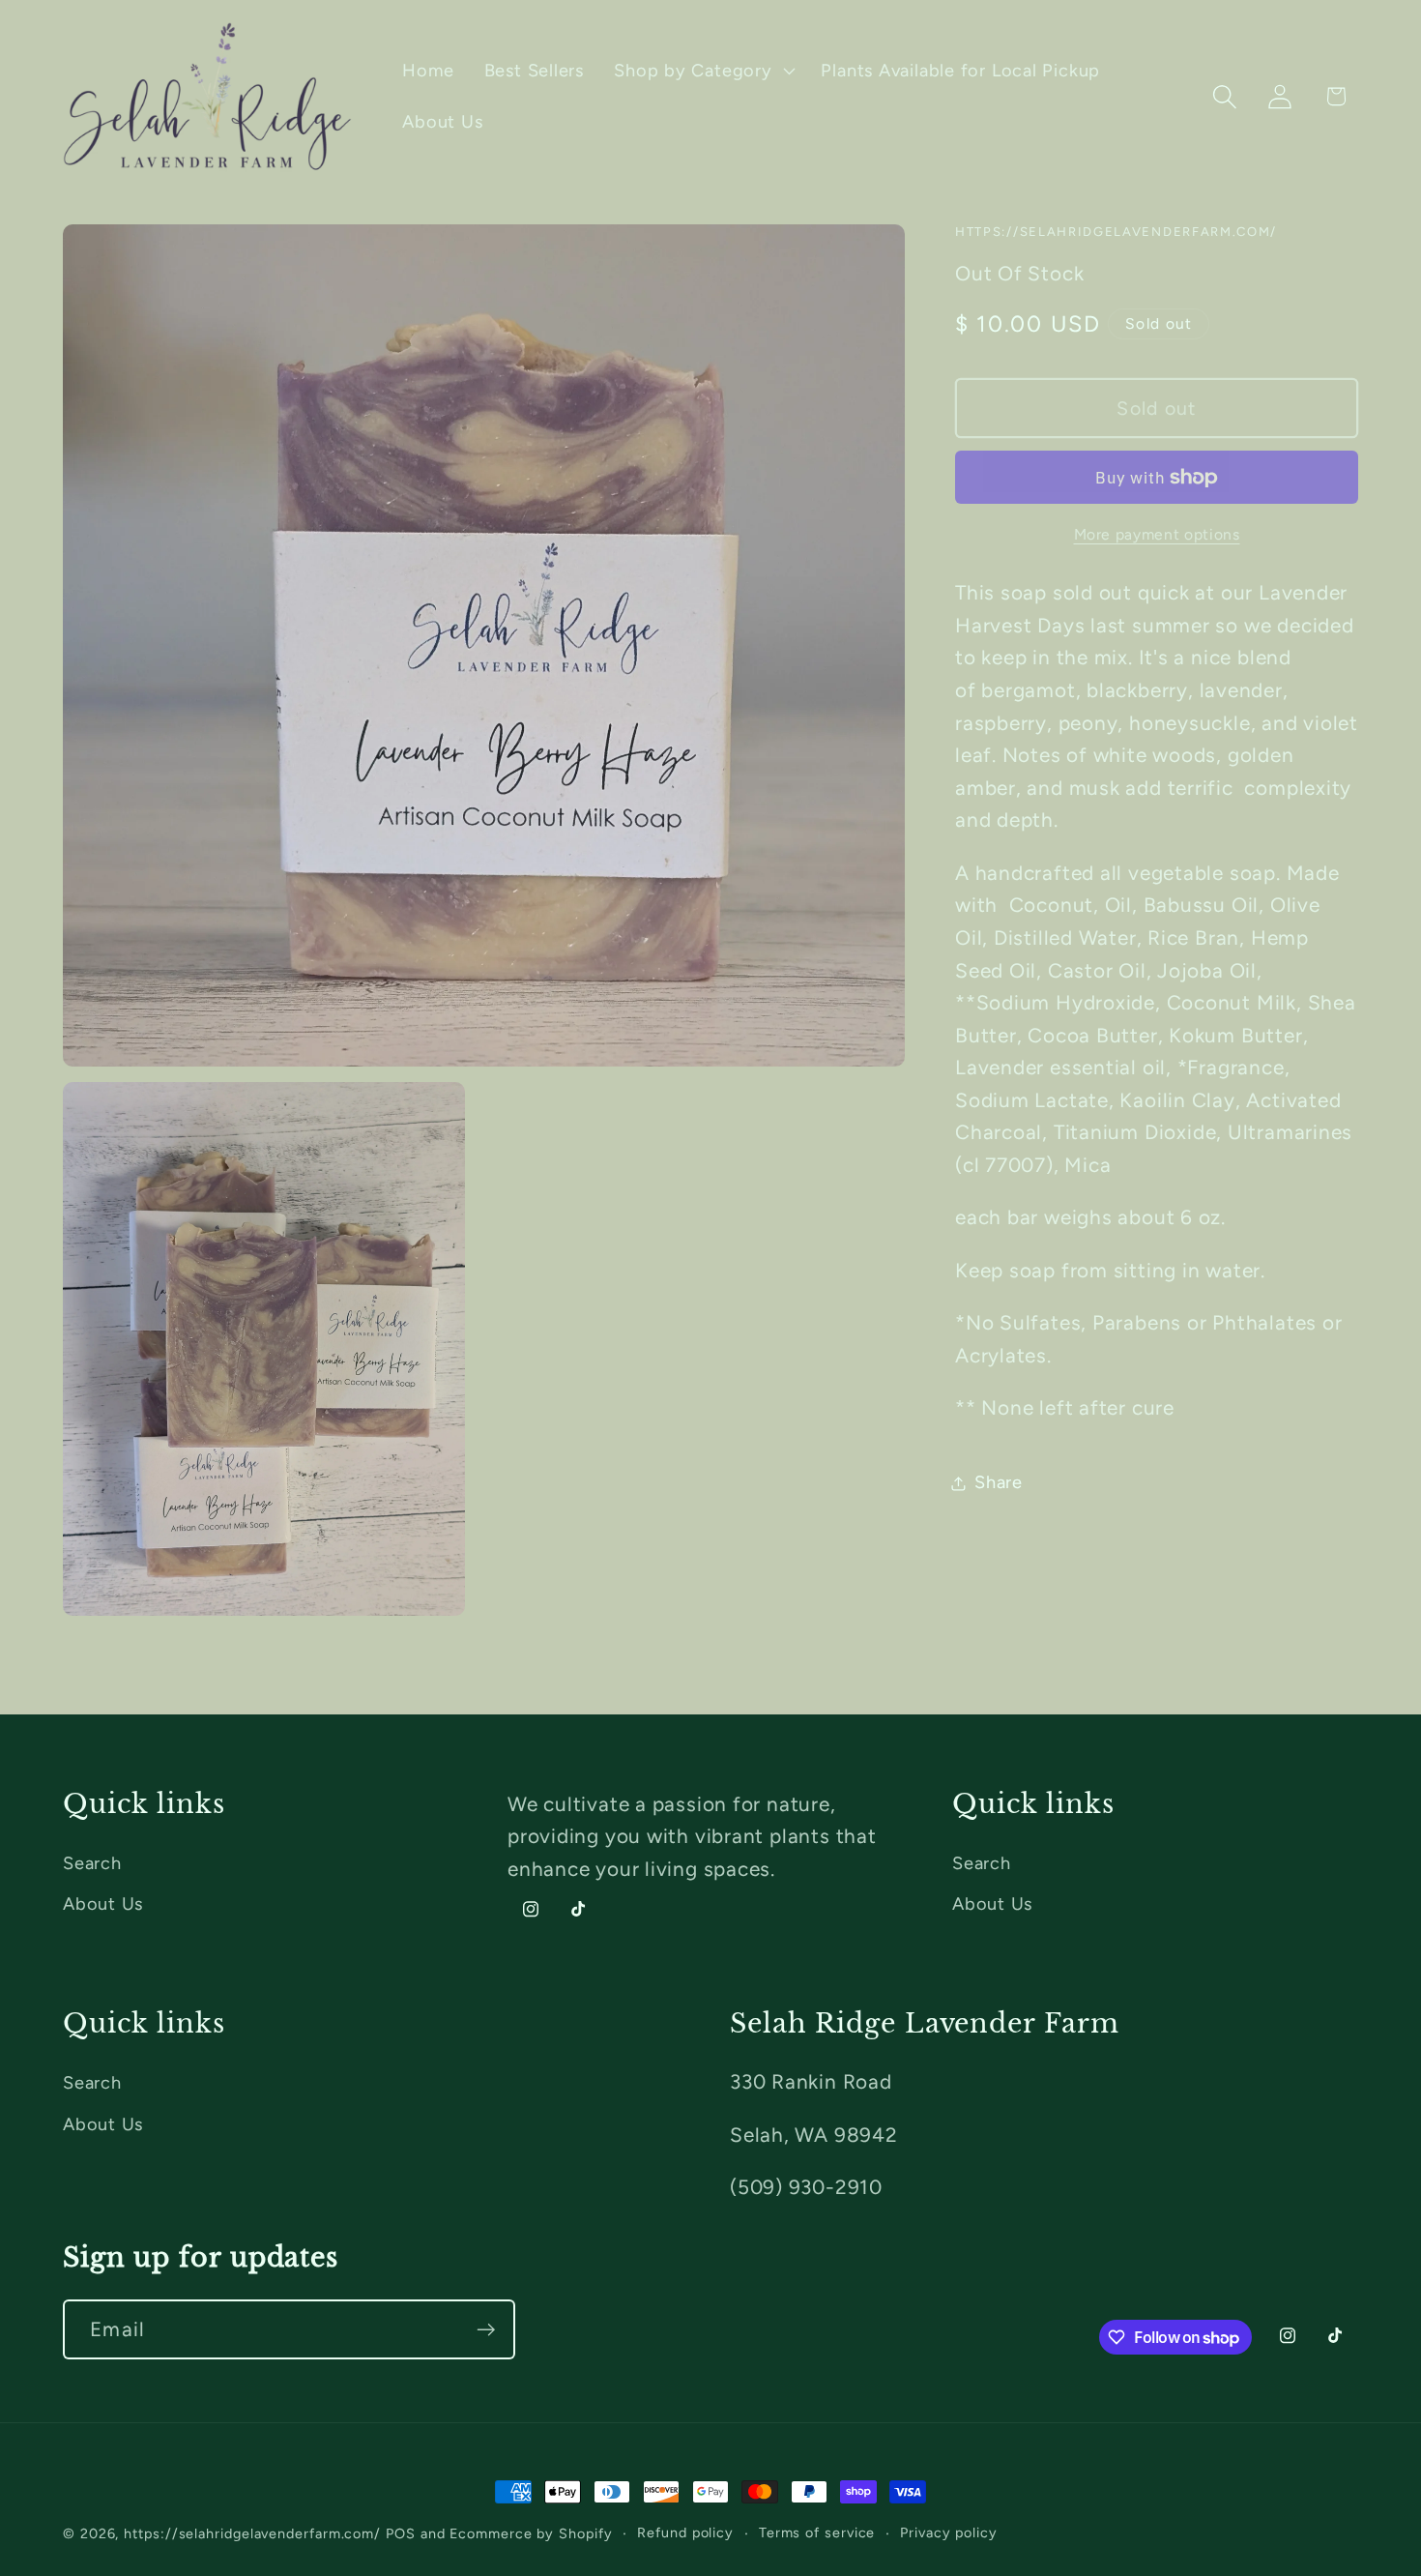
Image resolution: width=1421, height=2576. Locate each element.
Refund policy (685, 2532)
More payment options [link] (1157, 534)
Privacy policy (949, 2532)
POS (401, 2533)
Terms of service (817, 2532)
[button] (703, 71)
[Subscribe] (486, 2330)
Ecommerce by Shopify (531, 2533)
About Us (103, 1904)
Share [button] (999, 1482)
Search (92, 1863)
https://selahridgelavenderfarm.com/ (252, 2533)
